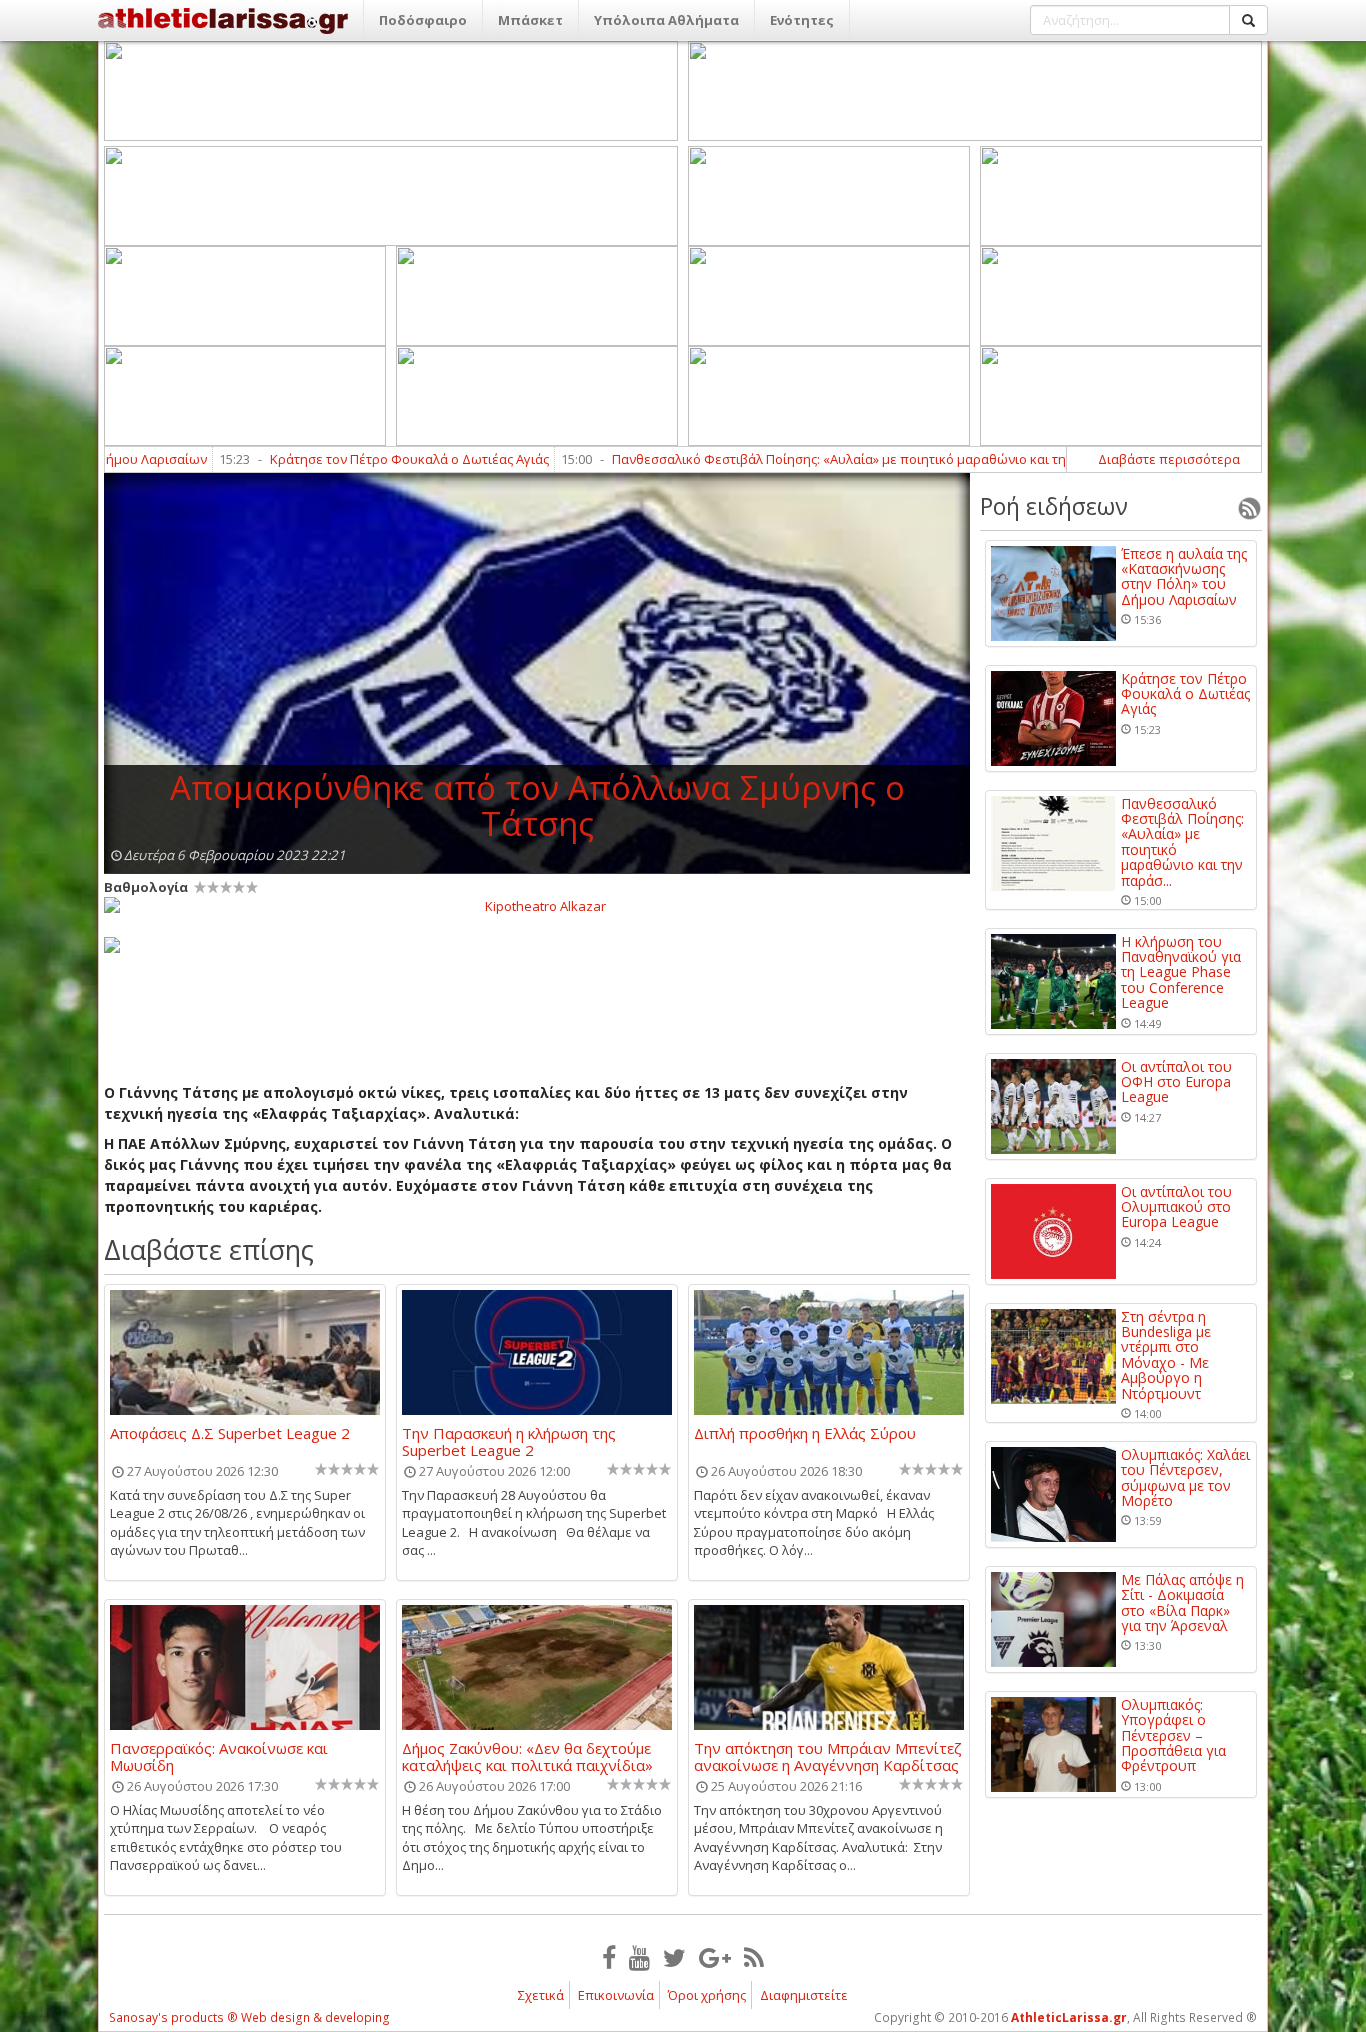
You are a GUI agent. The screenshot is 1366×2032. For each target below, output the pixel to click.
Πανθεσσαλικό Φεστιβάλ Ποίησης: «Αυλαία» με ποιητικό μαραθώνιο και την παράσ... (1182, 842)
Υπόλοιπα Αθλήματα (666, 20)
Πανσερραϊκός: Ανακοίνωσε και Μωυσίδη (219, 1756)
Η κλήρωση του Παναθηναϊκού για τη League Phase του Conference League (1181, 972)
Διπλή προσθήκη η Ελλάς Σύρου (805, 1434)
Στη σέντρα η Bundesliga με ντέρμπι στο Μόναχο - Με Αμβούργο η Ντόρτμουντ (1166, 1355)
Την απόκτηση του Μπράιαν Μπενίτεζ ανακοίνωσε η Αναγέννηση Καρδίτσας (828, 1756)
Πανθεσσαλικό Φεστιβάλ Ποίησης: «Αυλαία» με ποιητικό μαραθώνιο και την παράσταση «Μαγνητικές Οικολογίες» (876, 459)
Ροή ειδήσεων (1054, 506)
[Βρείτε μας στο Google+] (715, 1957)
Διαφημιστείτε (804, 1995)
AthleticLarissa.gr (1069, 2017)
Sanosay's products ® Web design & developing (249, 2017)
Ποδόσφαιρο (423, 20)
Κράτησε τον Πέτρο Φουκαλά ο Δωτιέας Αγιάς (327, 459)
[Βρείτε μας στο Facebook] (609, 1957)
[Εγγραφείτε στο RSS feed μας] (754, 1957)
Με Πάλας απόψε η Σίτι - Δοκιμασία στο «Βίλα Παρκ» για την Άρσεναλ (1182, 1603)
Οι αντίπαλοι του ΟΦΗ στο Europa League (1176, 1082)
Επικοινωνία (616, 1995)
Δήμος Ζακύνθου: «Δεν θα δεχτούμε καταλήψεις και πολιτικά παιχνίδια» (527, 1756)
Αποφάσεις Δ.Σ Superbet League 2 (230, 1434)
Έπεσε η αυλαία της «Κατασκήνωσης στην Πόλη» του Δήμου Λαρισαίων (1184, 577)
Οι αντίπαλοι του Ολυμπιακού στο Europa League (1176, 1207)
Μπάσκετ (530, 20)
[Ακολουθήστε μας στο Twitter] (674, 1957)
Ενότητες (802, 20)
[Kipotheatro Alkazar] (537, 905)
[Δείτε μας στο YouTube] (639, 1957)
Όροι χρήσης (707, 1995)
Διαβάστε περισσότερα (1169, 459)
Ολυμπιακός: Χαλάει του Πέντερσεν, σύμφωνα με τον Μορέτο (1185, 1478)
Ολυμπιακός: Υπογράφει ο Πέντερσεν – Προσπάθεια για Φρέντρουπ (1173, 1735)
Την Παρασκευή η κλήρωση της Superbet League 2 (509, 1441)
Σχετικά (541, 1995)
